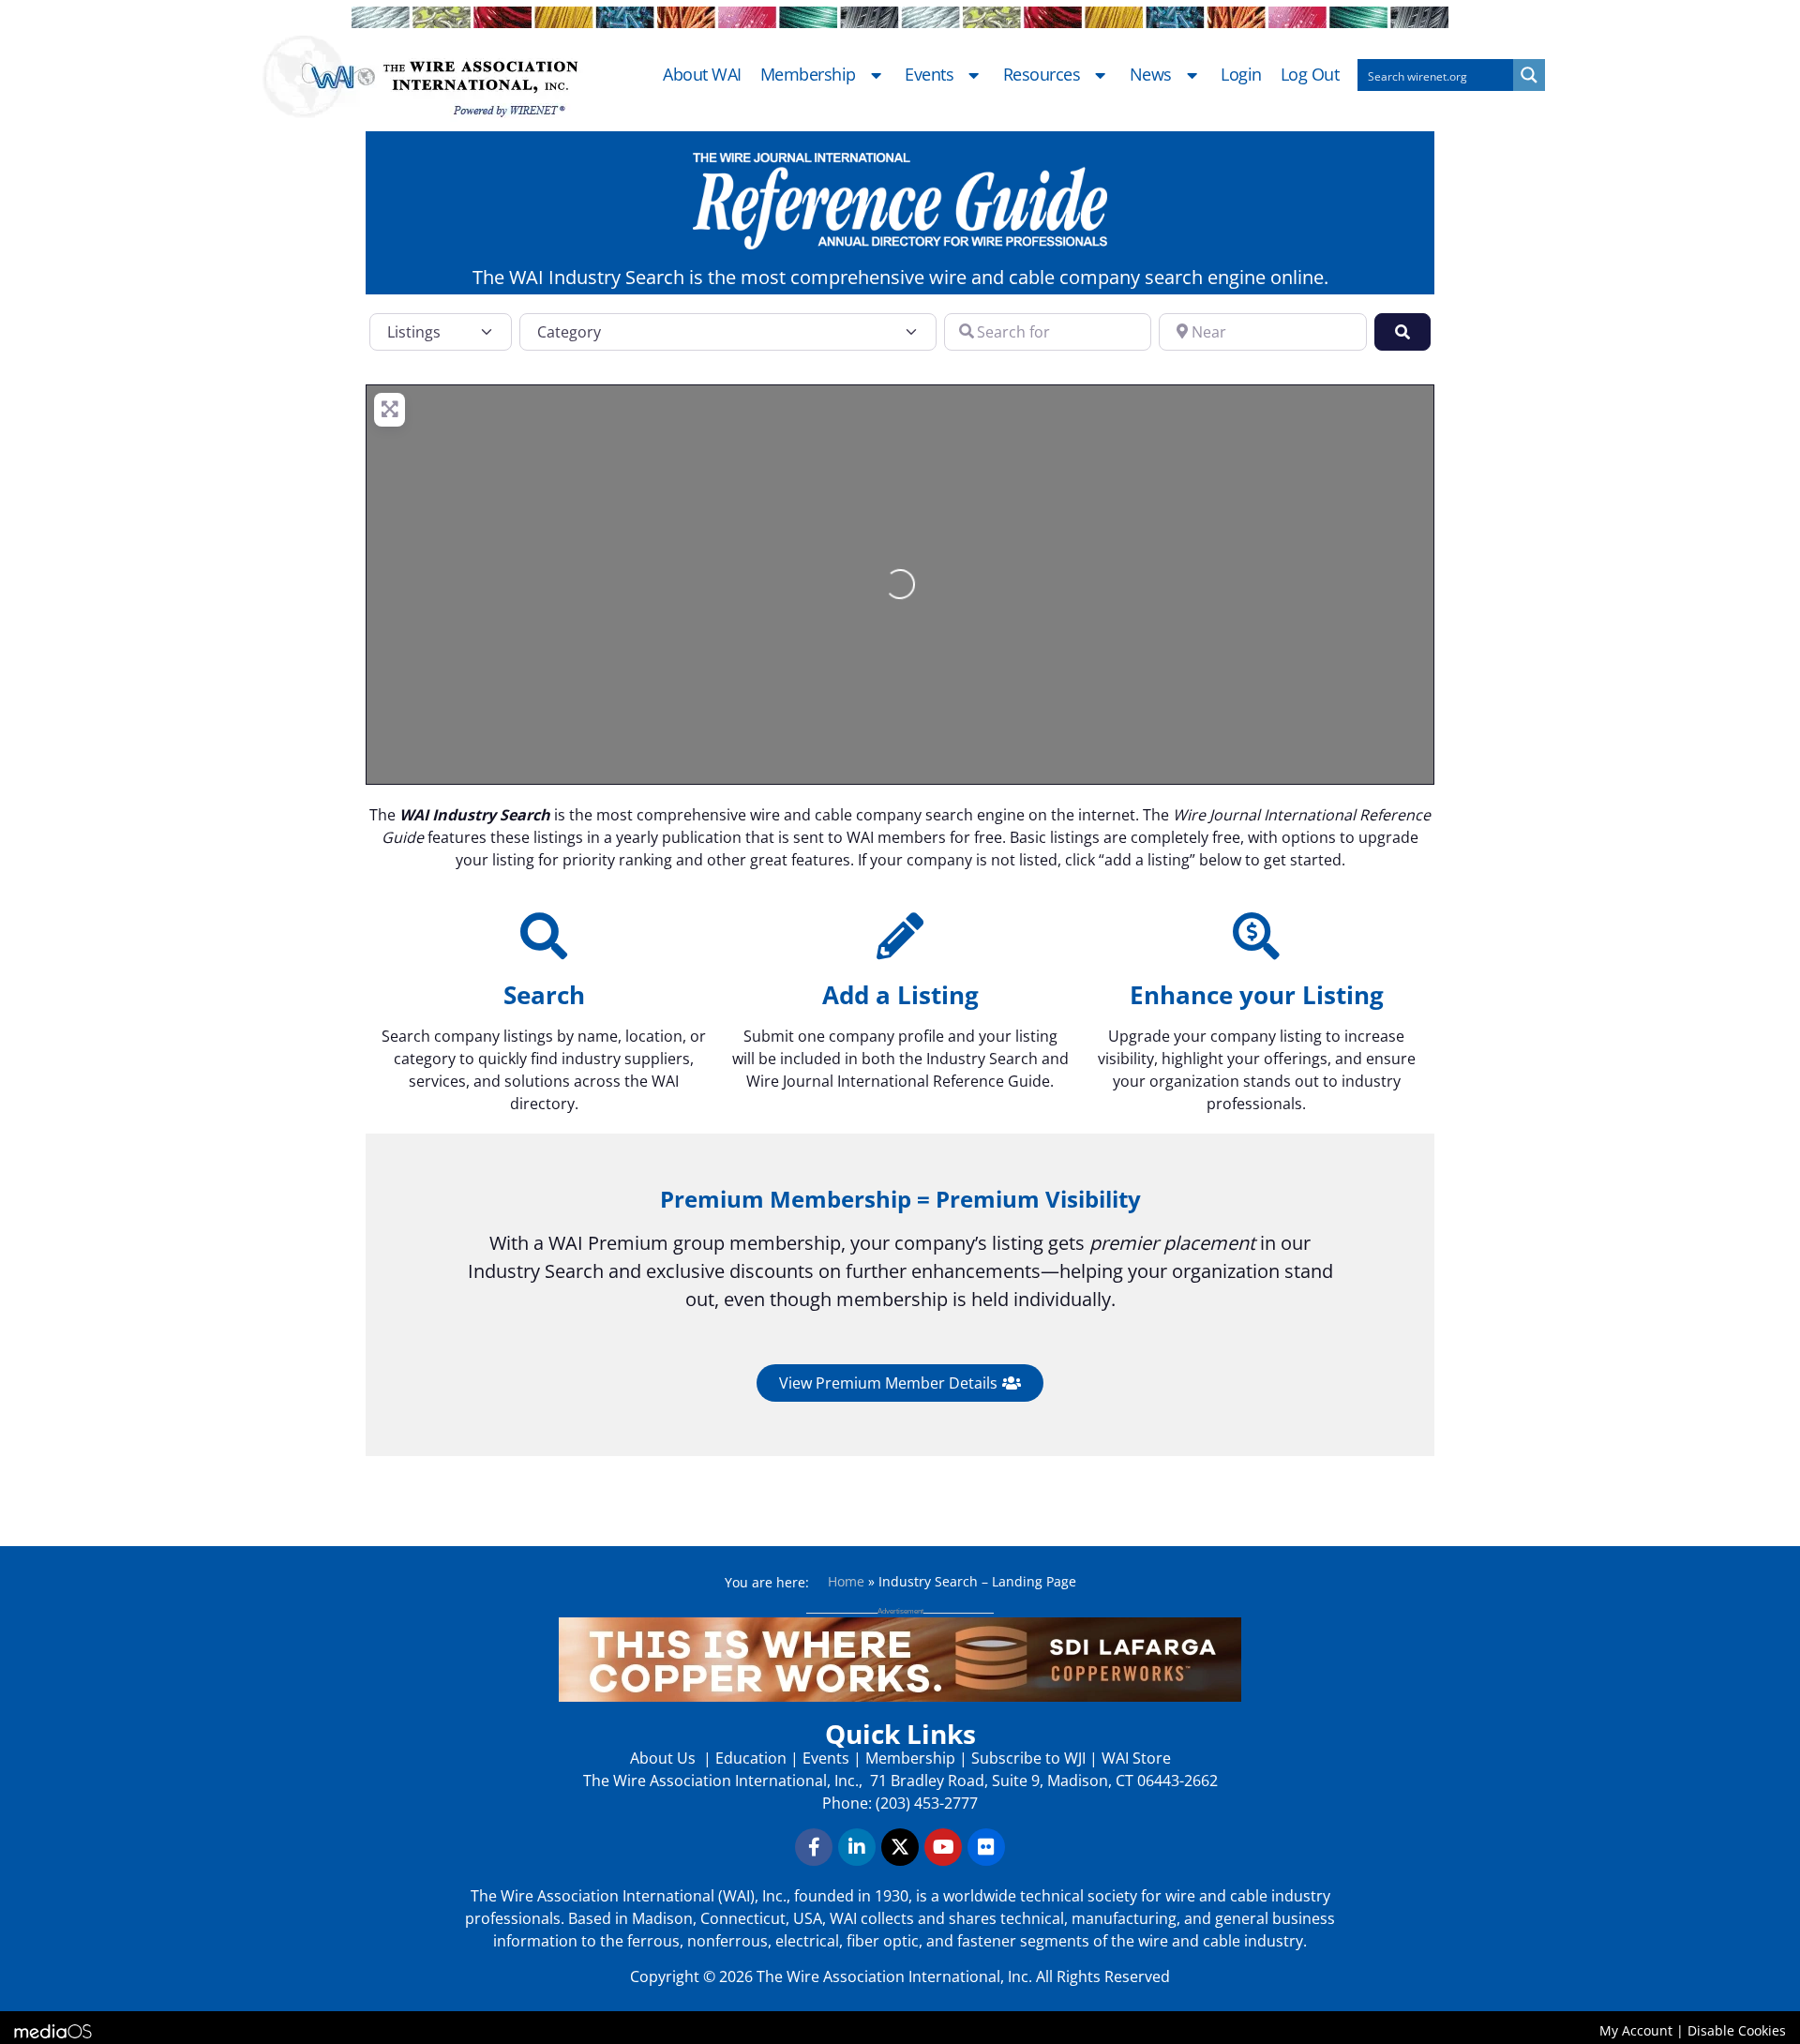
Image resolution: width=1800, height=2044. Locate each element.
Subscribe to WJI (1027, 1758)
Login (1241, 75)
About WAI (702, 75)
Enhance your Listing (1257, 995)
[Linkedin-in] (857, 1847)
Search (544, 995)
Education (751, 1758)
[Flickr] (986, 1847)
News (1151, 75)
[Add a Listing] (900, 936)
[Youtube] (943, 1847)
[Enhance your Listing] (1256, 936)
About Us (665, 1758)
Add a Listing (900, 995)
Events (929, 75)
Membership (808, 75)
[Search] (544, 936)
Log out (1310, 75)
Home (846, 1581)
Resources (1042, 75)
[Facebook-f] (814, 1847)
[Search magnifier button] (1529, 75)
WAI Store (1134, 1758)
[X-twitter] (900, 1847)
